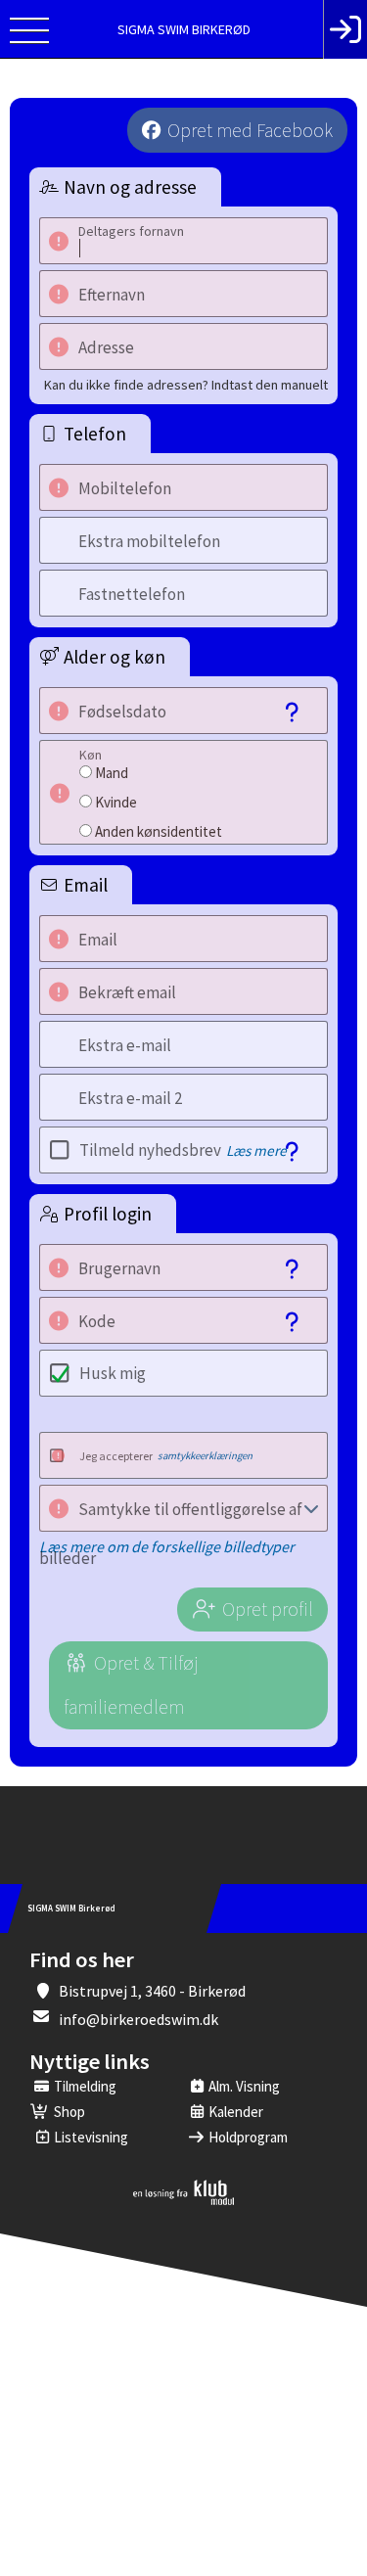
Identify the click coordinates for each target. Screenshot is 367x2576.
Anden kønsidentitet (159, 831)
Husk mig (113, 1373)
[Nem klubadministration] (183, 2201)
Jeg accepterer (166, 1456)
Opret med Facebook (250, 130)
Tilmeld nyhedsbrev (183, 1150)
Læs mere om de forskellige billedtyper (167, 1546)
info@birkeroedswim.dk (138, 2019)
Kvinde (116, 802)
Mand (112, 773)
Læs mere (256, 1150)
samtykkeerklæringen (205, 1455)
